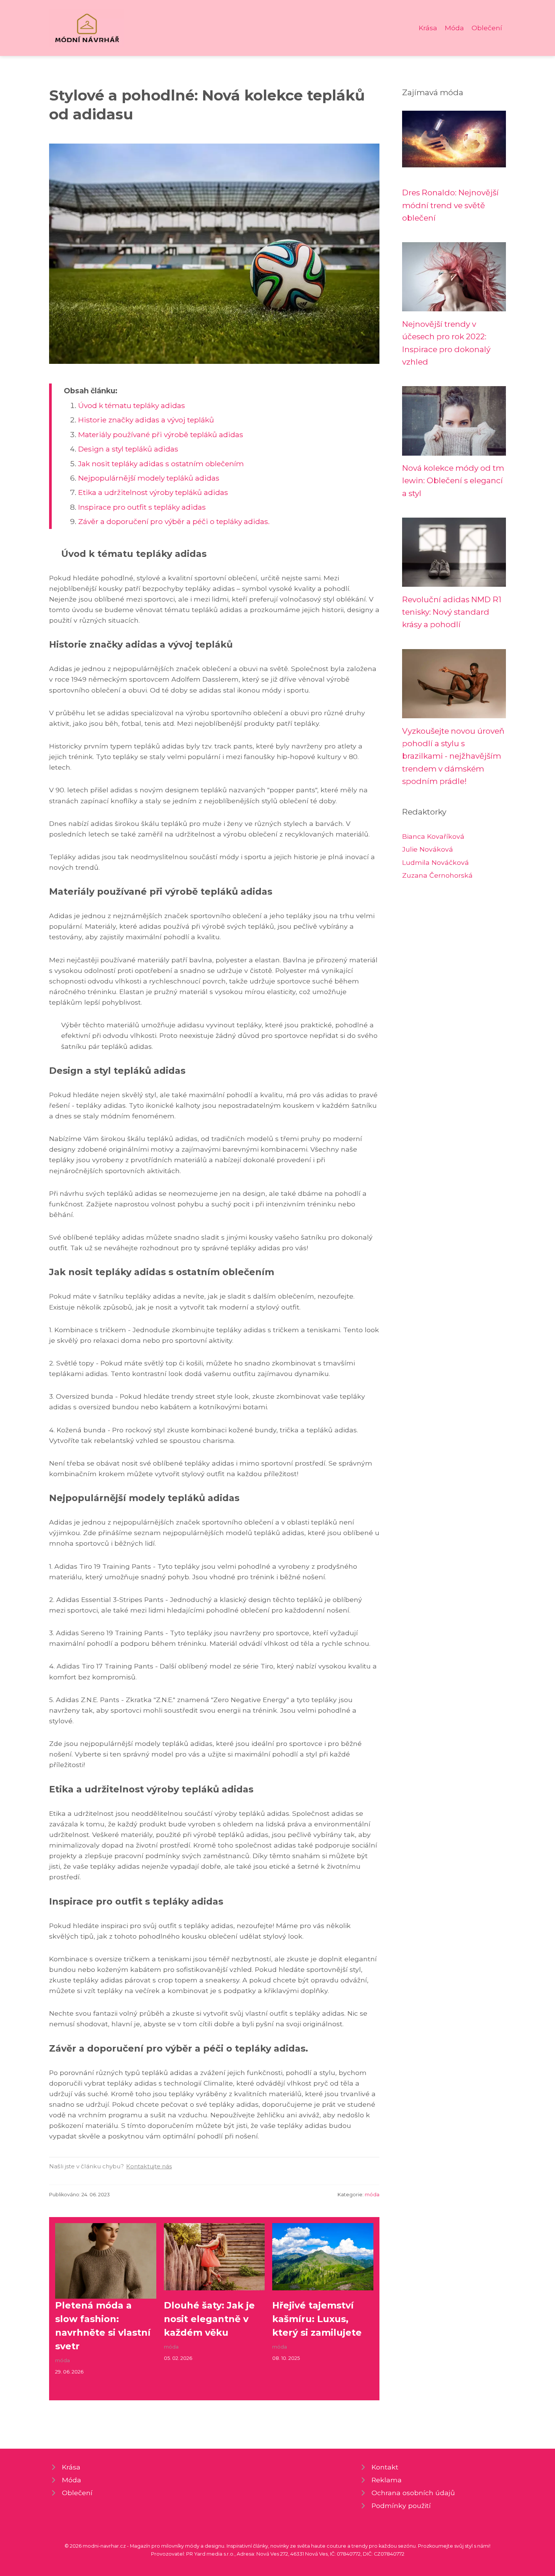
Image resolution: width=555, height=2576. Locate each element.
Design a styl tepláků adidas (128, 449)
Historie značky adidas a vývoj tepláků (146, 420)
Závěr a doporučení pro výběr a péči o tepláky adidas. (174, 521)
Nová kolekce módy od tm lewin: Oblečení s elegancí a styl (453, 481)
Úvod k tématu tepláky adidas (132, 405)
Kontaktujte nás (149, 2166)
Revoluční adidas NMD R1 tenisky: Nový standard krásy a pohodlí (452, 612)
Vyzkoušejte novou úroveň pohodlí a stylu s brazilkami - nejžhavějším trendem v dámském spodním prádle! (453, 756)
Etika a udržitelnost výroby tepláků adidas (153, 492)
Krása (428, 28)
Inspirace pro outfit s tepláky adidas (142, 507)
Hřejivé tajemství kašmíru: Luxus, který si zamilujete (317, 2319)
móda (372, 2195)
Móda (454, 28)
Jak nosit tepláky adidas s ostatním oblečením (161, 464)
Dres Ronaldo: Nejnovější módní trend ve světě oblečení (450, 205)
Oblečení (487, 28)
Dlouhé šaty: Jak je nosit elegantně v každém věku (209, 2319)
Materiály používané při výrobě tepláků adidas (161, 434)
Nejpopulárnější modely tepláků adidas (149, 478)
